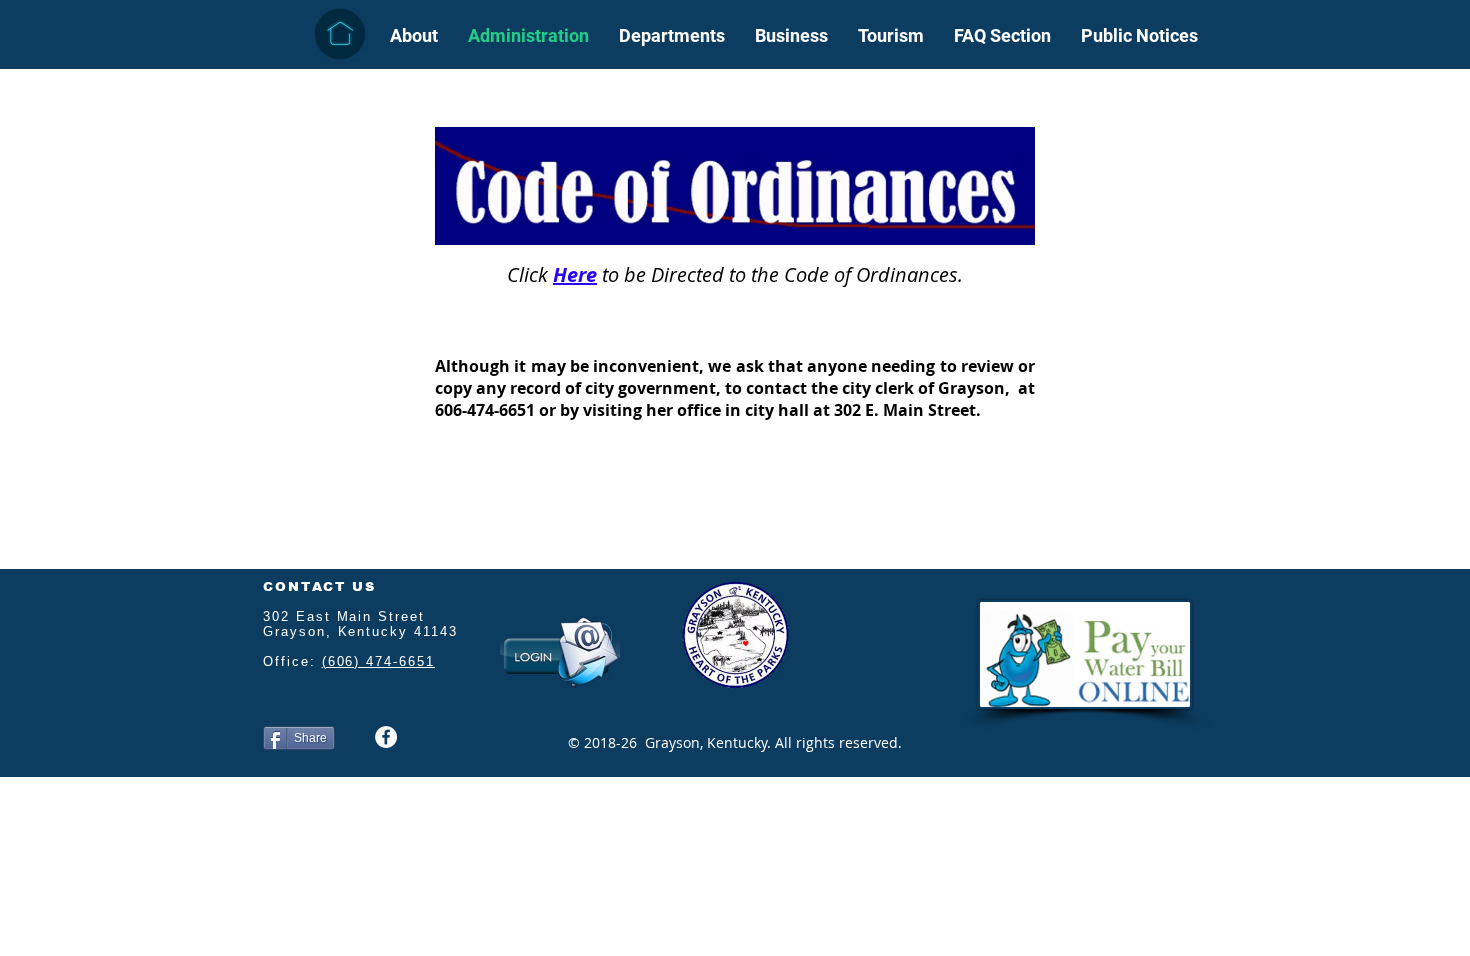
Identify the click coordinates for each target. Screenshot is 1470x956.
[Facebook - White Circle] (386, 737)
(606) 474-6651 (378, 661)
